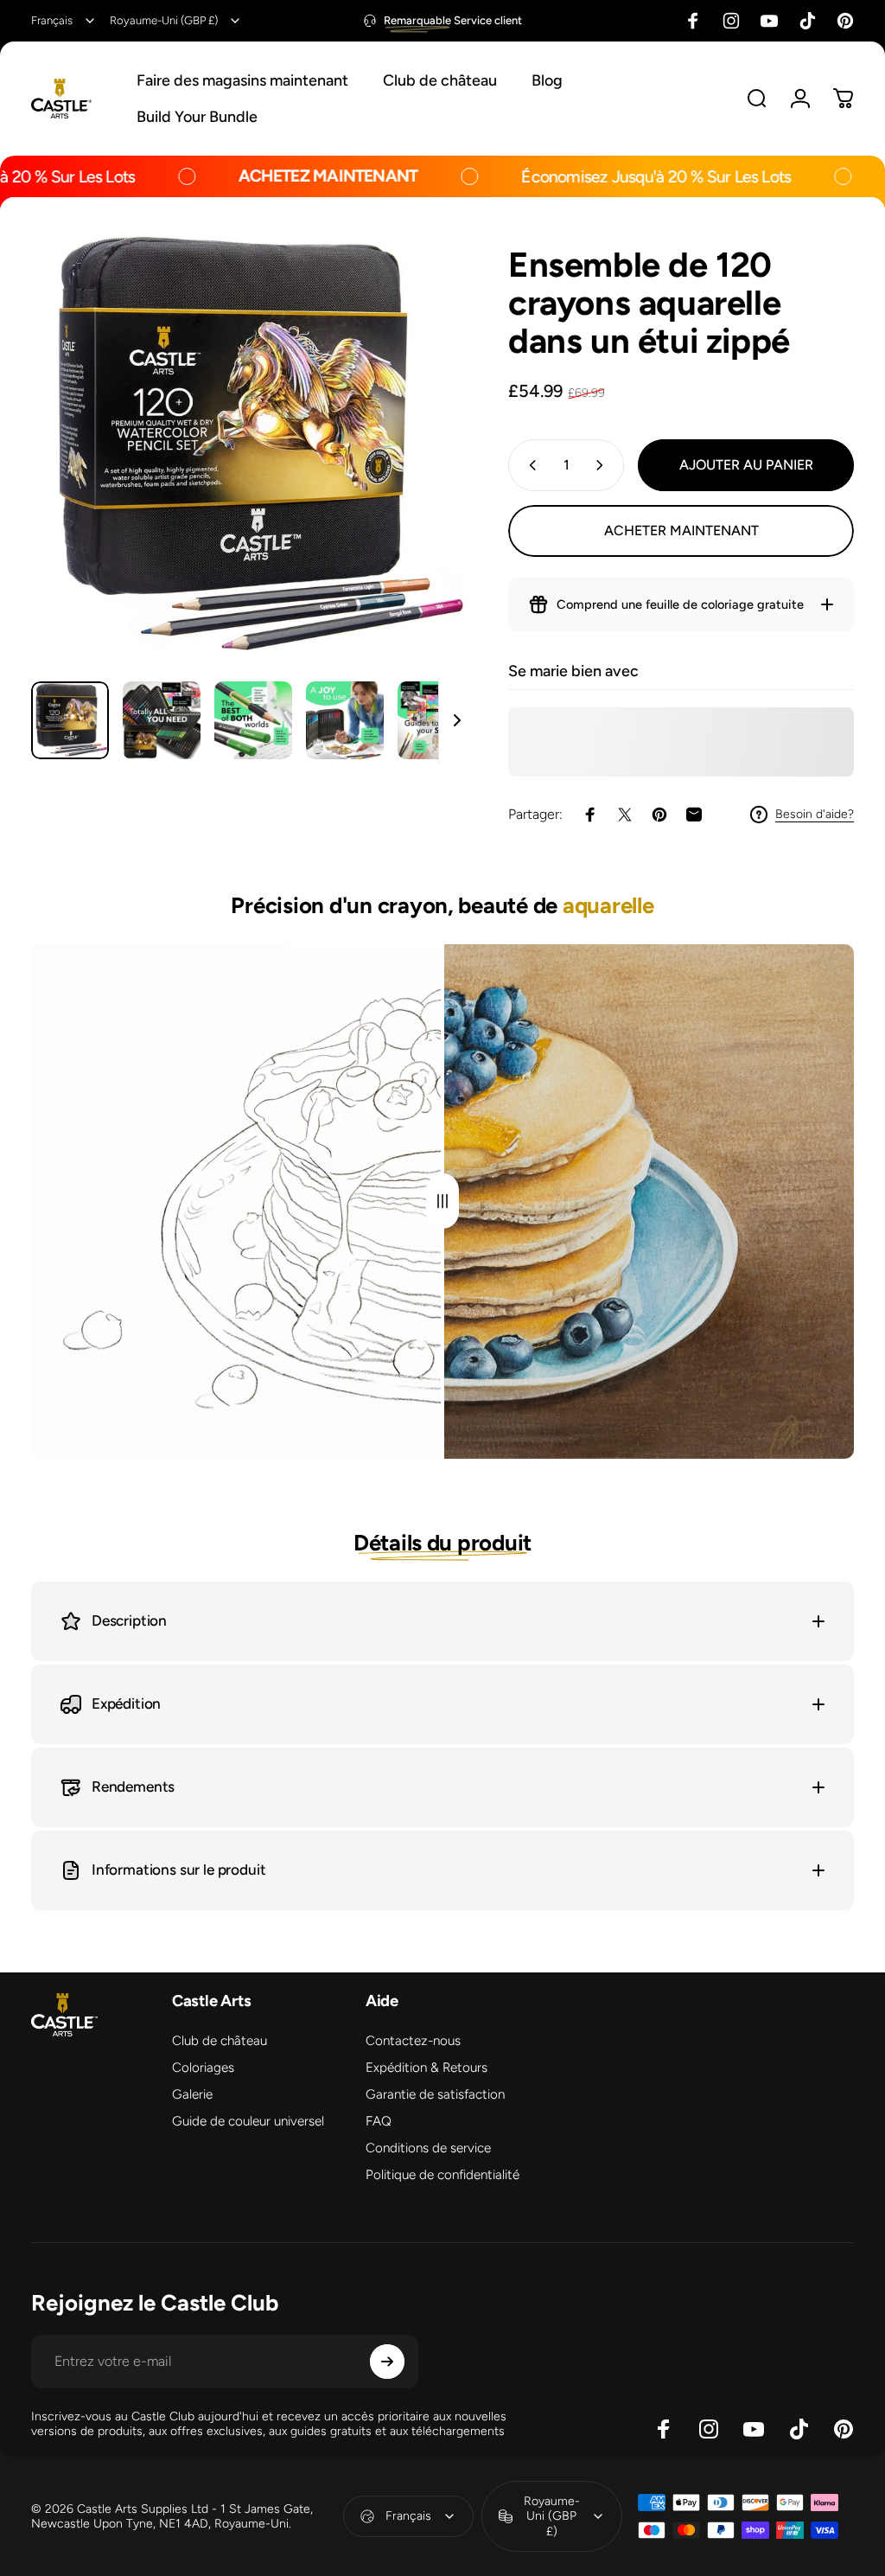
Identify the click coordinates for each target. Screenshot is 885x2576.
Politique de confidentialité (442, 2175)
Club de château (220, 2041)
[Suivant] (432, 474)
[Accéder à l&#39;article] (70, 720)
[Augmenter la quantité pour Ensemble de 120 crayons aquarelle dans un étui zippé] (603, 465)
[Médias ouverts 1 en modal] (252, 446)
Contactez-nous (413, 2041)
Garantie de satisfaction (435, 2094)
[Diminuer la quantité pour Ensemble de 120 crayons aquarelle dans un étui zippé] (529, 465)
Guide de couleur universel (248, 2121)
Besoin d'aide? (815, 814)
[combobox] (64, 21)
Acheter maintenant (681, 531)
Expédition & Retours (427, 2068)
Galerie (192, 2094)
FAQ (379, 2121)
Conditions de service (428, 2148)
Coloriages (203, 2068)
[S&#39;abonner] (387, 2362)
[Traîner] (442, 1202)
